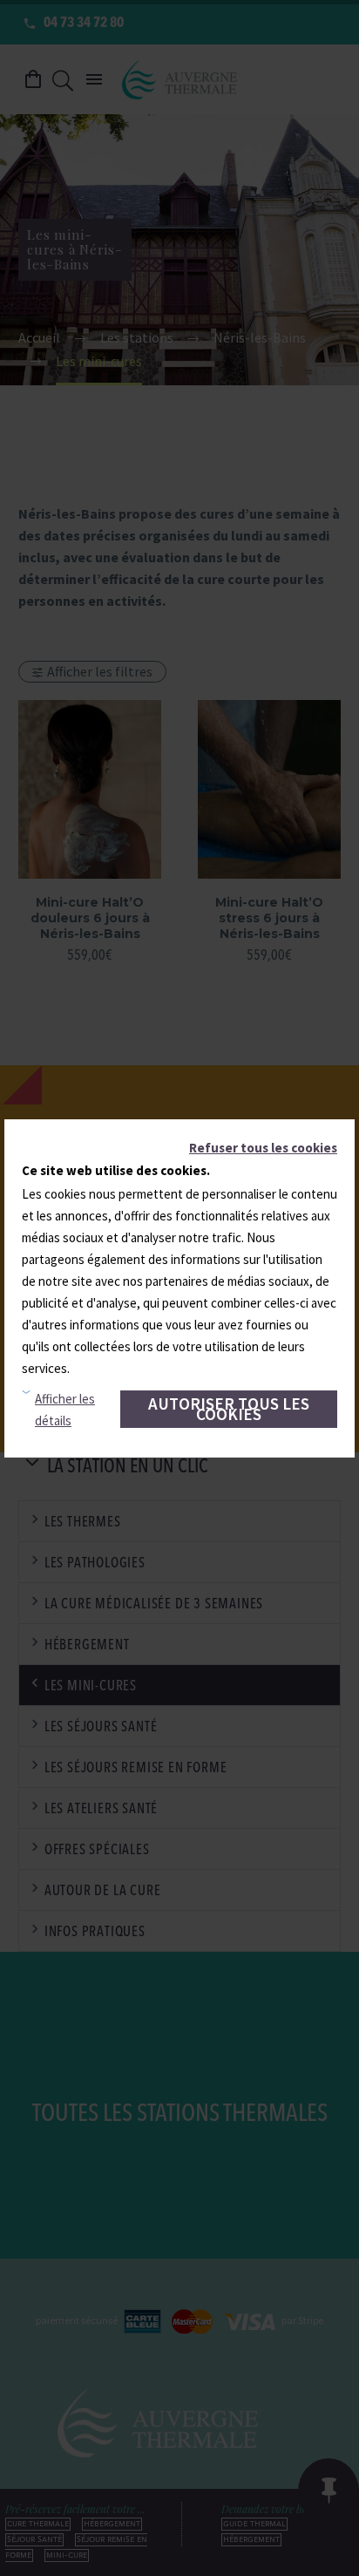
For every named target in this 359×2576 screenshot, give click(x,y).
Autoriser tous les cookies (229, 1409)
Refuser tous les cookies (263, 1148)
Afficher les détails (65, 1410)
